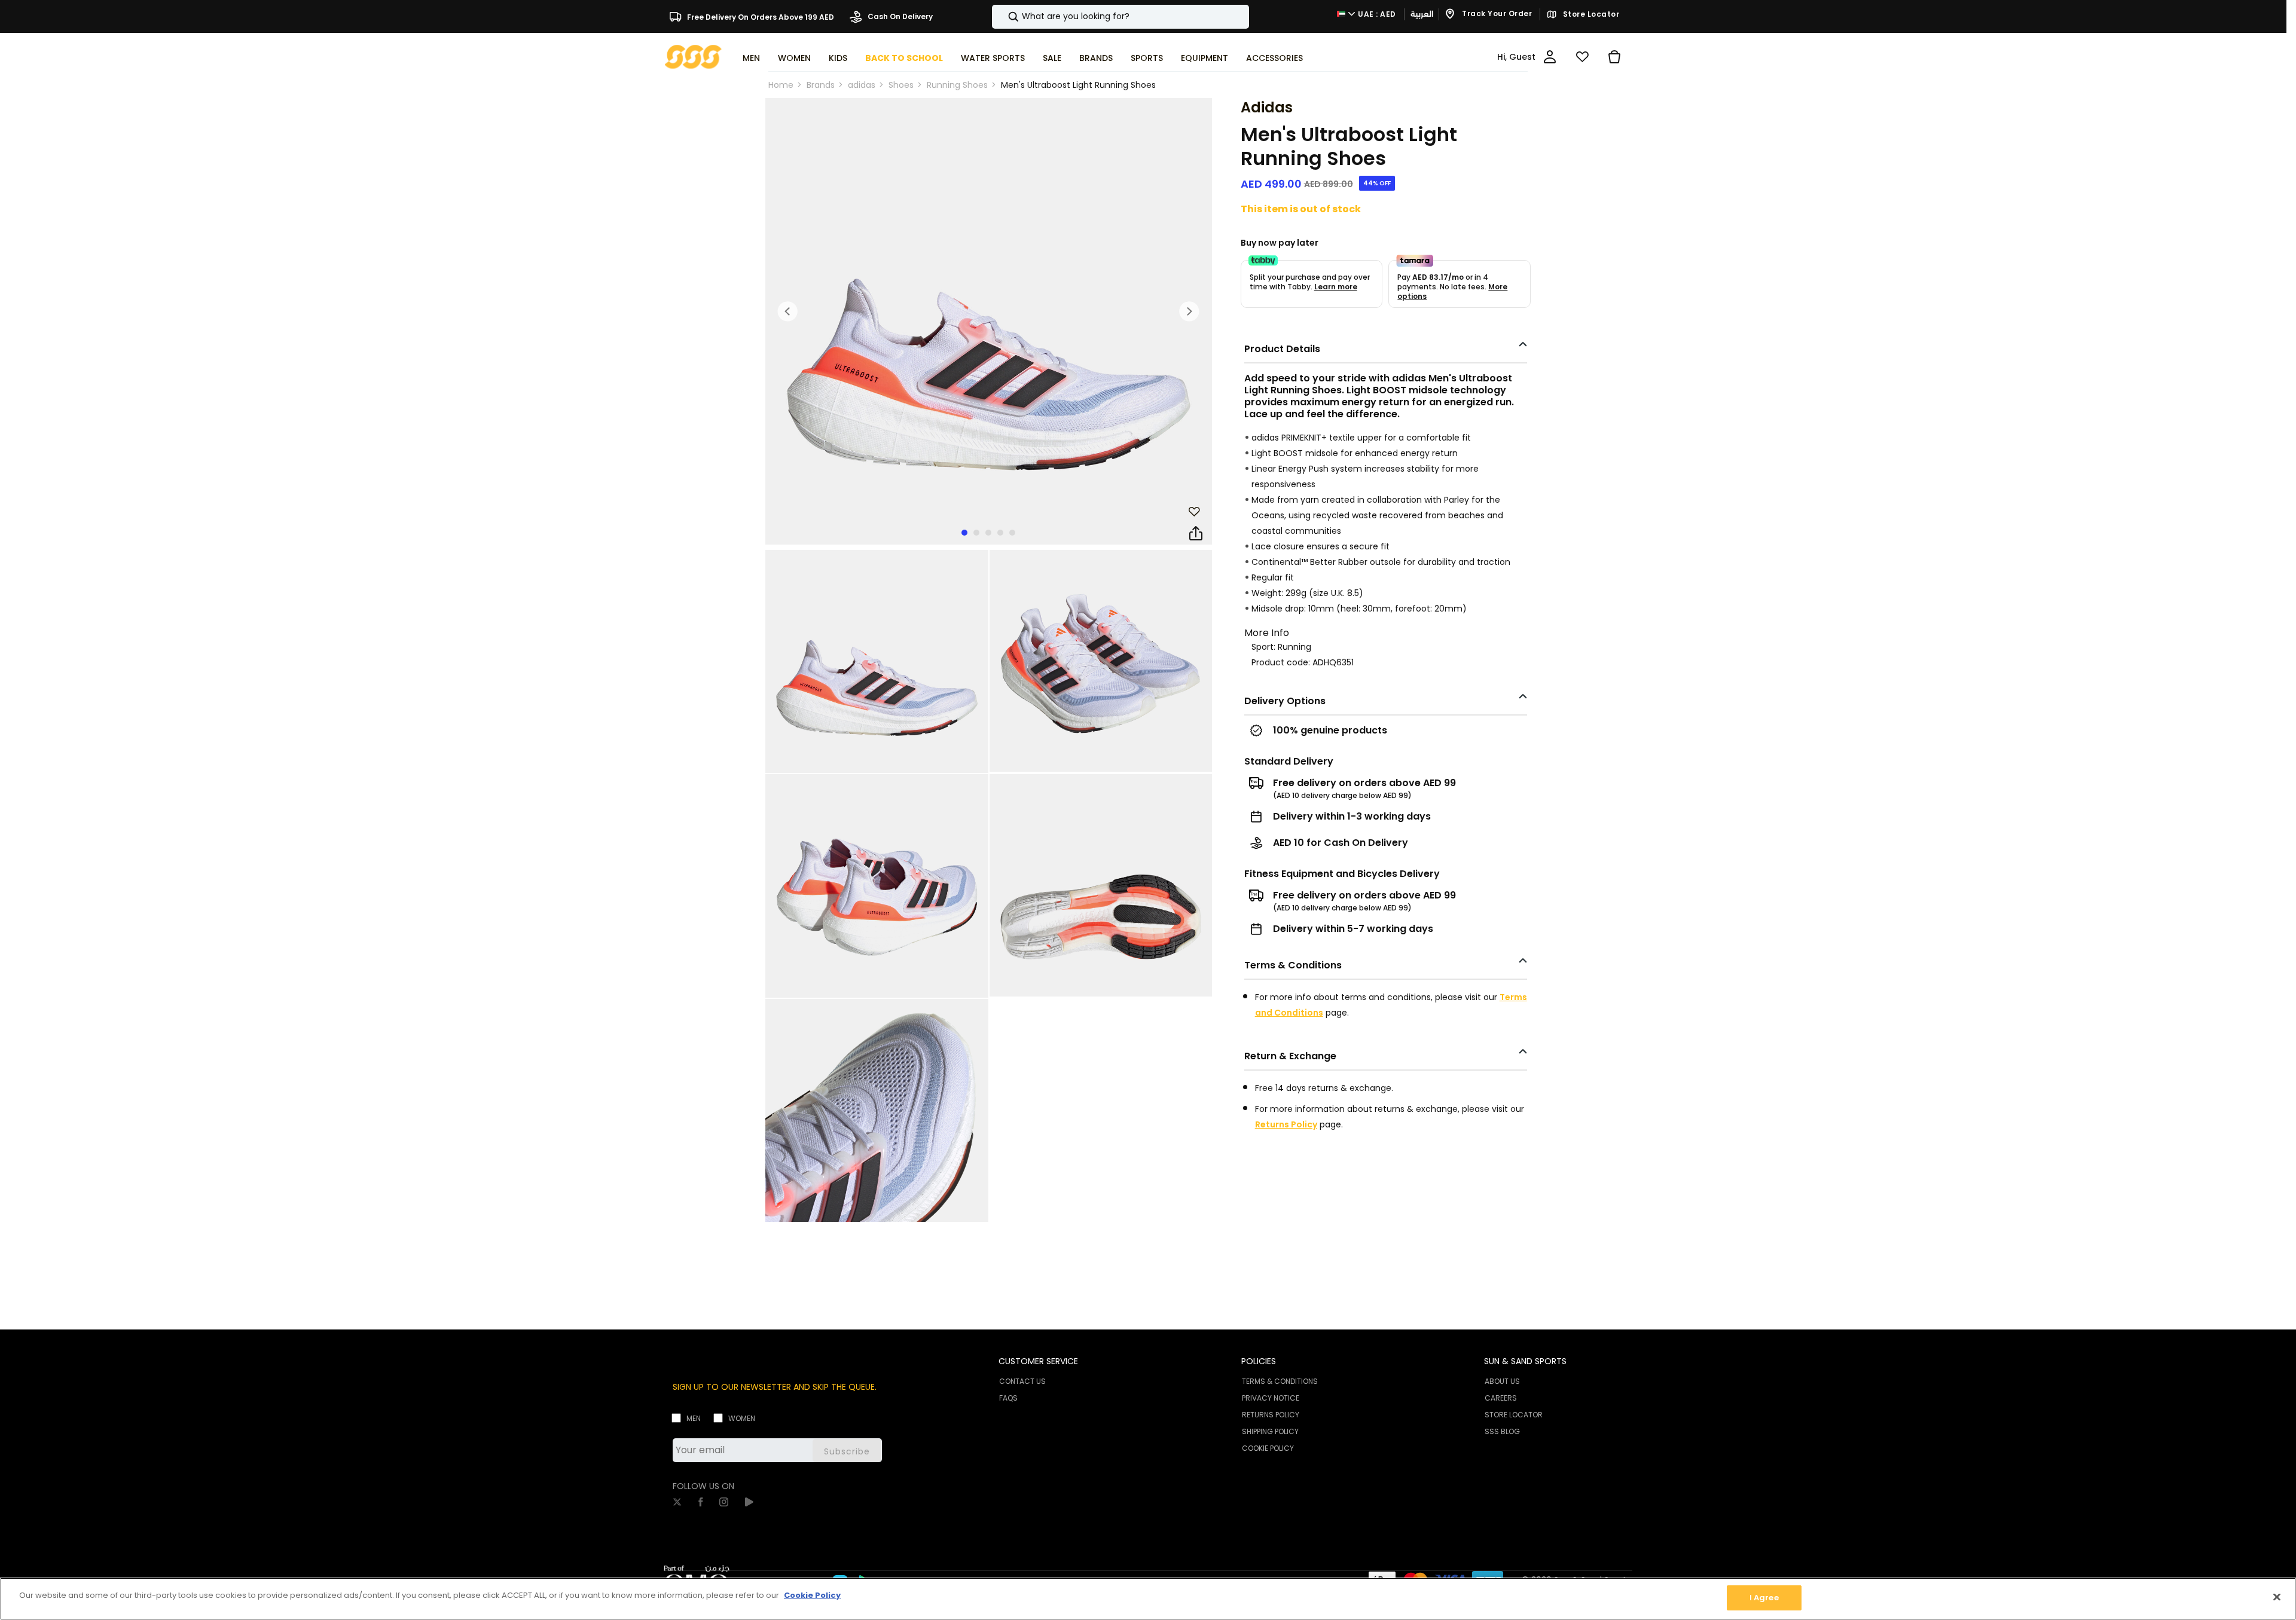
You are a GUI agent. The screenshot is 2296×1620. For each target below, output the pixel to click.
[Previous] (788, 311)
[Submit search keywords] (1003, 17)
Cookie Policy (812, 1595)
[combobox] (1120, 17)
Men (694, 1418)
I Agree (1764, 1598)
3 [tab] (988, 533)
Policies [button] (1259, 1361)
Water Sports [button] (993, 58)
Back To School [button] (904, 58)
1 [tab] (964, 533)
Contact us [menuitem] (1022, 1381)
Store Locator (1590, 14)
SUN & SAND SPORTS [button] (1525, 1361)
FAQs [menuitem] (1008, 1398)
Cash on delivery (899, 16)
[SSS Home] (693, 56)
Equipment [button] (1205, 58)
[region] (1148, 1599)
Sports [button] (1147, 58)
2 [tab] (976, 533)
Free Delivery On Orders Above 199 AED (760, 16)
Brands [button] (1096, 58)
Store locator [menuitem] (1514, 1415)
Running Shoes (957, 85)
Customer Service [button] (1038, 1361)
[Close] (2277, 1597)
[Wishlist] (1582, 57)
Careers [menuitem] (1501, 1398)
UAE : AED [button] (1376, 14)
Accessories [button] (1274, 58)
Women (742, 1418)
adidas (862, 85)
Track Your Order (1496, 14)
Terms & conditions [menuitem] (1280, 1381)
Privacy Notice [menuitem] (1271, 1398)
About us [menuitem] (1502, 1381)
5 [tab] (1012, 533)
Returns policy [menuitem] (1271, 1415)
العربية (1422, 14)
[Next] (1189, 311)
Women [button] (794, 58)
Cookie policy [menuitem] (1268, 1448)
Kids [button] (838, 58)
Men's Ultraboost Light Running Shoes (1078, 85)
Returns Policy (1286, 1124)
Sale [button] (1052, 58)
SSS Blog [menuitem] (1502, 1431)
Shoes (901, 85)
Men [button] (751, 58)
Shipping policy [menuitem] (1270, 1431)
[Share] (1196, 534)
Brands (821, 85)
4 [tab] (1000, 533)
